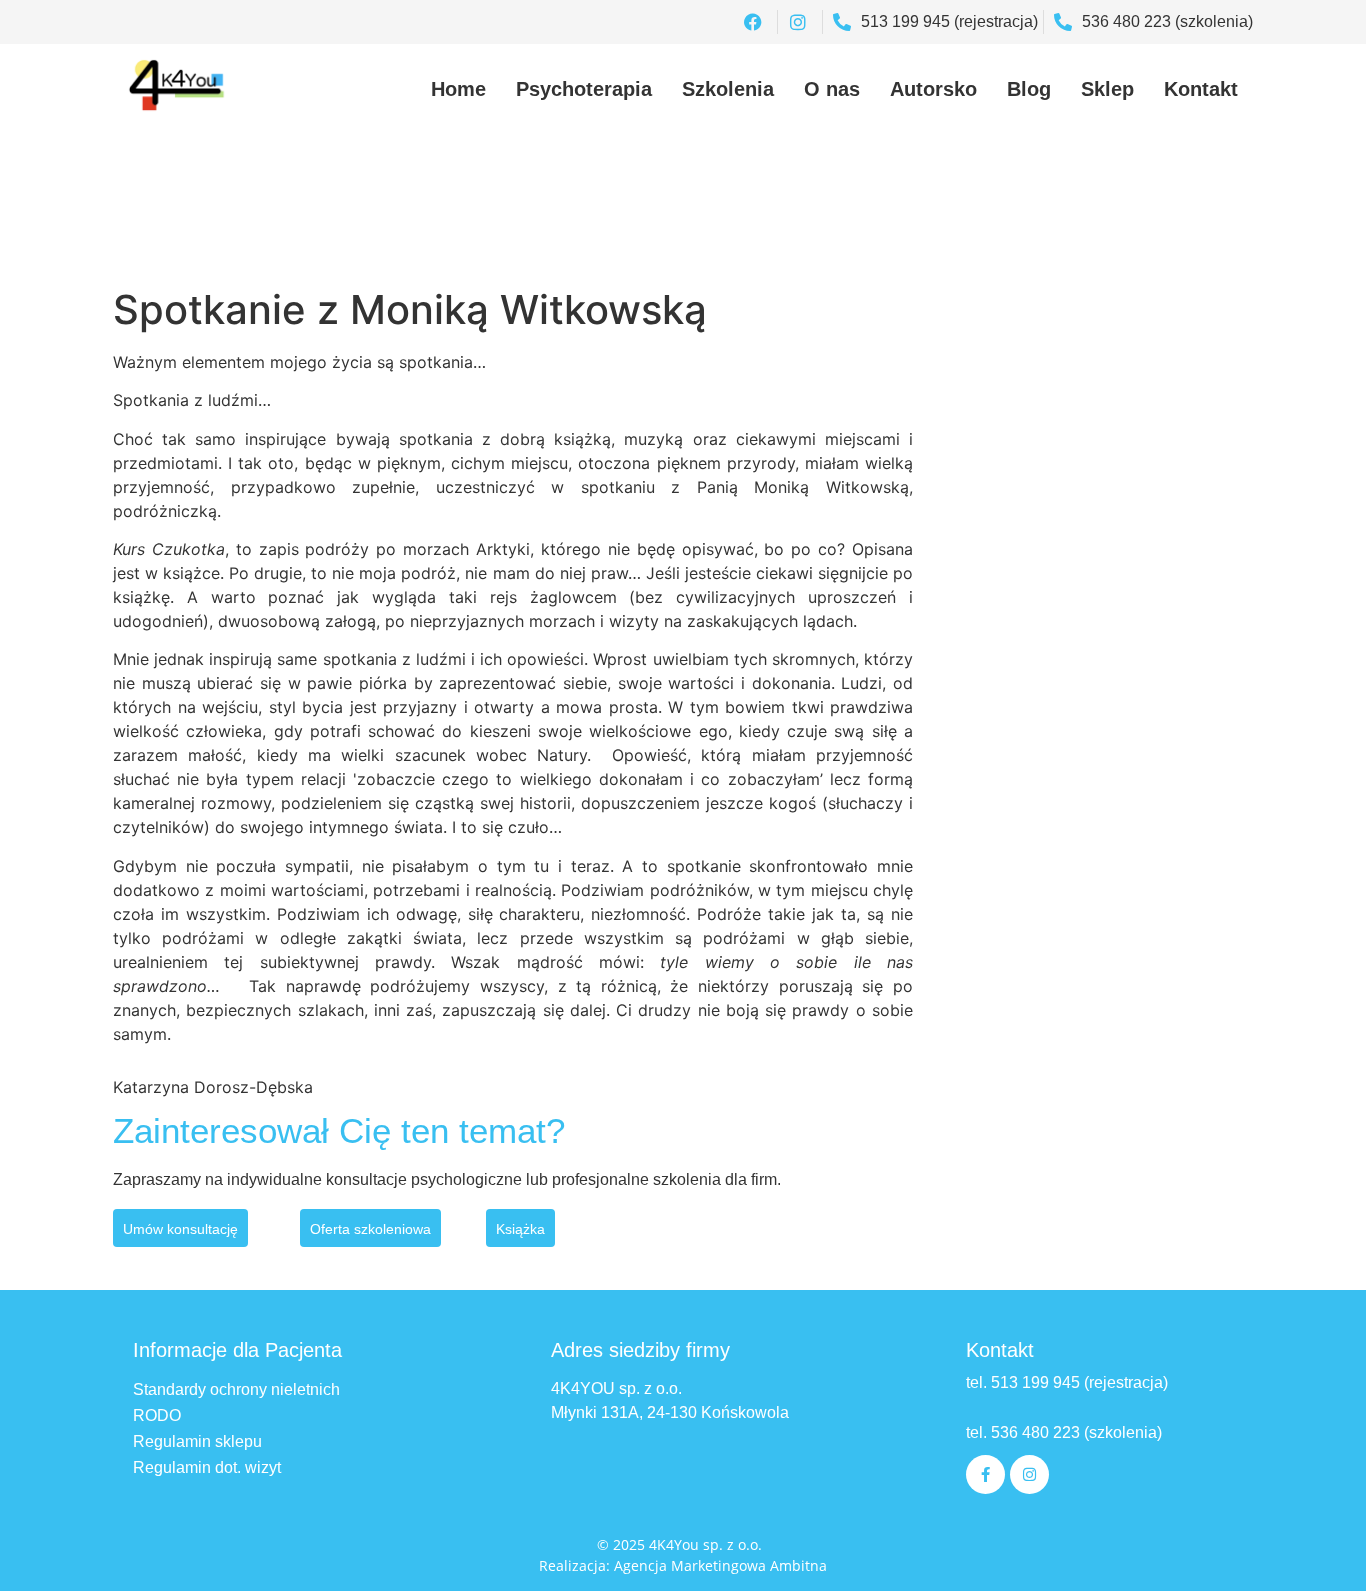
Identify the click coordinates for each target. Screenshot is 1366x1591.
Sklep (1107, 89)
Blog (1029, 89)
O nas (832, 89)
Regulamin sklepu (197, 1441)
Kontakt (1201, 89)
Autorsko (933, 89)
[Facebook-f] (985, 1474)
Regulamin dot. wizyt (207, 1467)
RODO (157, 1415)
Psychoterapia (584, 89)
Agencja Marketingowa (690, 1565)
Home (458, 89)
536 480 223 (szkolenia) (1074, 1432)
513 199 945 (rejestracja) (1079, 1382)
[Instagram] (1029, 1474)
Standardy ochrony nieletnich (236, 1389)
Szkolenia (728, 89)
